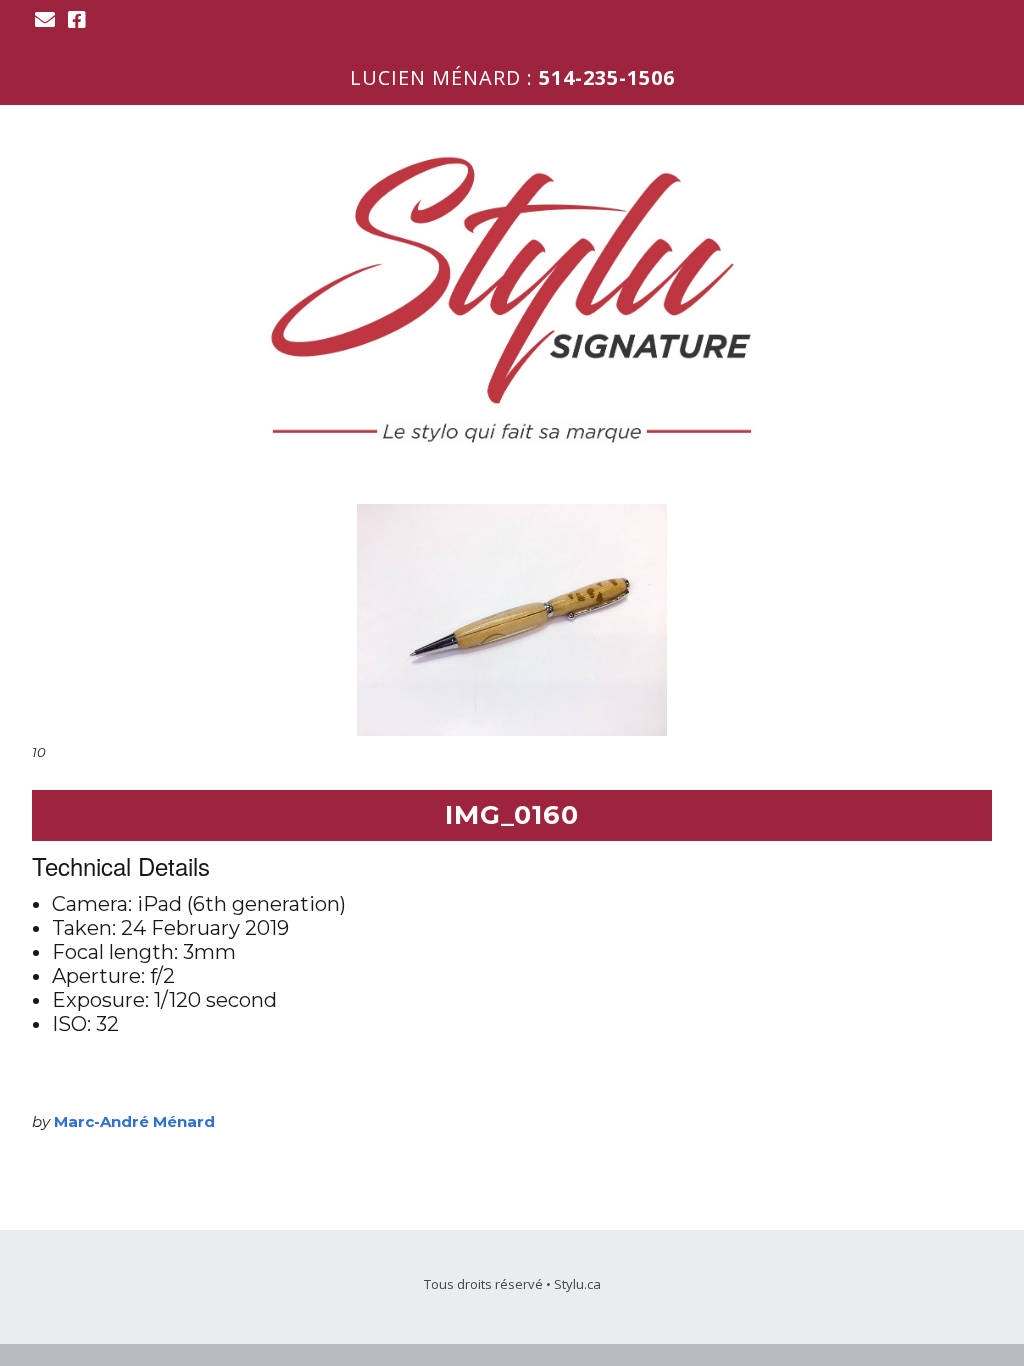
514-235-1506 (607, 77)
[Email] (46, 20)
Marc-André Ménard (134, 1121)
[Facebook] (77, 20)
